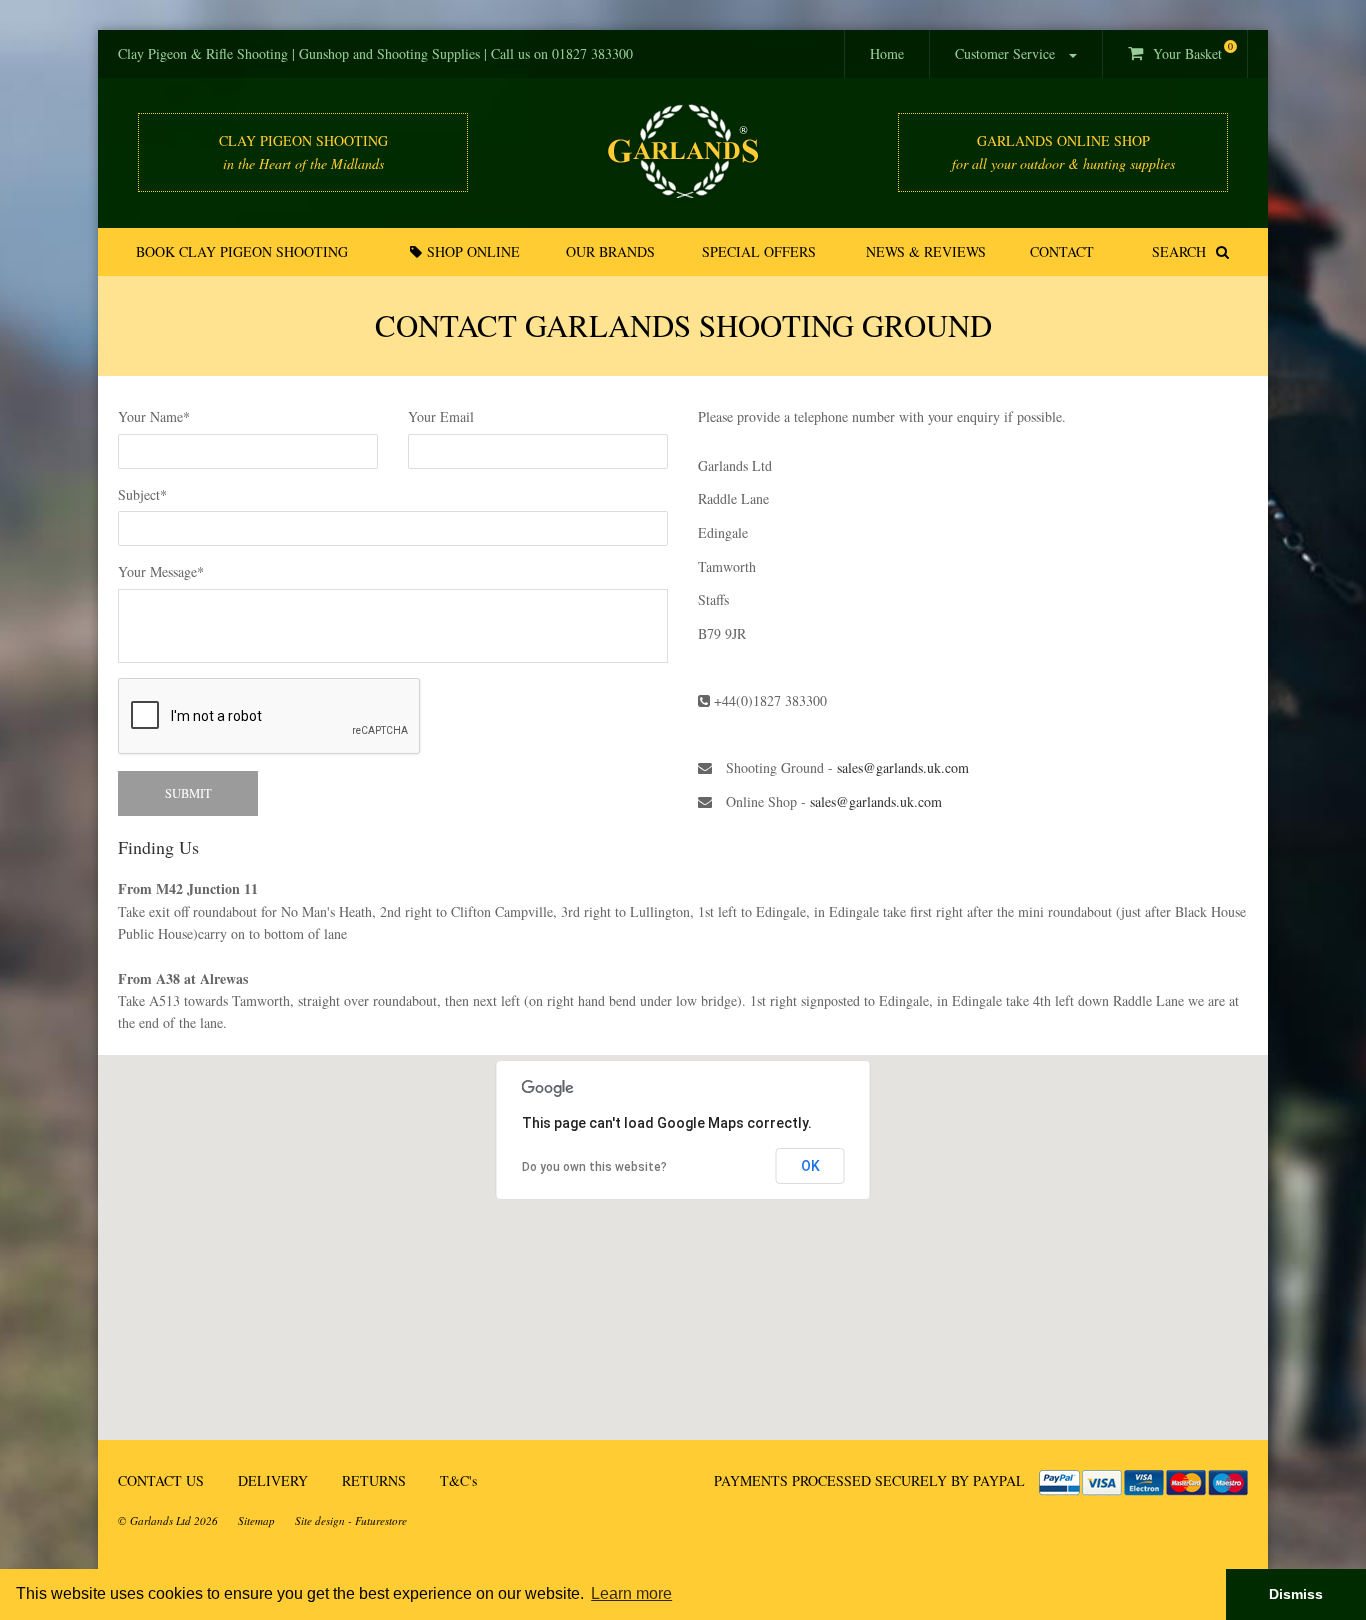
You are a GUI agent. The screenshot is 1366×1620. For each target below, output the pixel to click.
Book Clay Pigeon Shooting (242, 251)
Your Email (441, 416)
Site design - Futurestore (351, 1520)
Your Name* (154, 416)
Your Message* (161, 571)
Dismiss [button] (1296, 1594)
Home (887, 53)
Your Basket (1188, 51)
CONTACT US (161, 1480)
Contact (1062, 251)
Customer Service (1007, 53)
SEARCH (1184, 251)
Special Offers (759, 251)
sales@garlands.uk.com (903, 767)
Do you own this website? (594, 1167)
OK (810, 1166)
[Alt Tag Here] (683, 151)
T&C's (458, 1480)
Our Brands (610, 251)
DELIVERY (273, 1480)
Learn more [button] (631, 1593)
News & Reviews (926, 251)
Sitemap (256, 1520)
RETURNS (374, 1480)
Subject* (142, 494)
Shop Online (471, 251)
